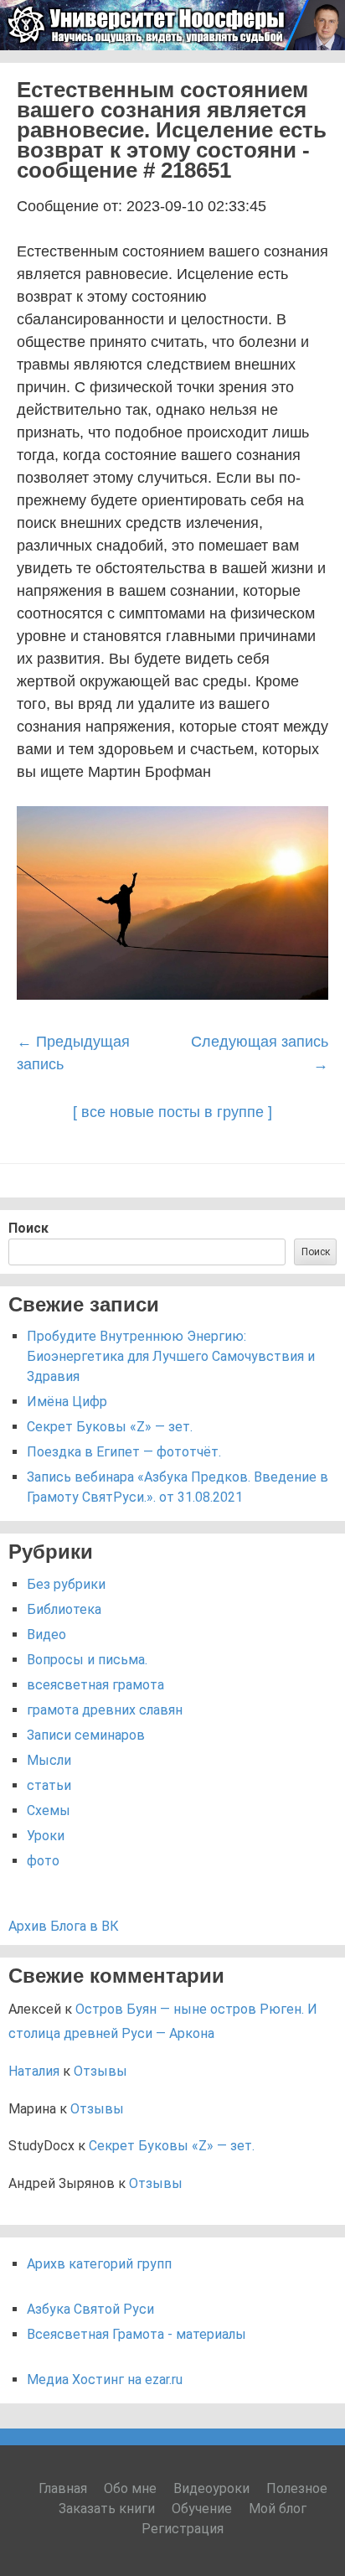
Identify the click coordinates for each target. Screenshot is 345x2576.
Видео (46, 1635)
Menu (312, 72)
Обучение (202, 2509)
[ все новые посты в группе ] (172, 1112)
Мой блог (278, 2509)
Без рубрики (66, 1584)
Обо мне (130, 2488)
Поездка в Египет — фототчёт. (124, 1452)
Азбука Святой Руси (90, 2309)
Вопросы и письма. (87, 1660)
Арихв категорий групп (99, 2264)
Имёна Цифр (67, 1402)
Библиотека (64, 1609)
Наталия (34, 2071)
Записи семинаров (86, 1735)
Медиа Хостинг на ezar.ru (105, 2379)
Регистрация (183, 2529)
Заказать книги (107, 2509)
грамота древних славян (105, 1710)
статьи (49, 1785)
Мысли (49, 1760)
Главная (63, 2488)
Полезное (297, 2488)
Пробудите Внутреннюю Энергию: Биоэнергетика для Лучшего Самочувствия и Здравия (171, 1356)
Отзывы (100, 2071)
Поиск (28, 1228)
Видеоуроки (211, 2488)
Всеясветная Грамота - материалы (136, 2334)
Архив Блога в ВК (64, 1926)
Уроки (46, 1836)
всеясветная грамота (95, 1685)
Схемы (49, 1810)
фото (43, 1861)
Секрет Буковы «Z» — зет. (110, 1427)
